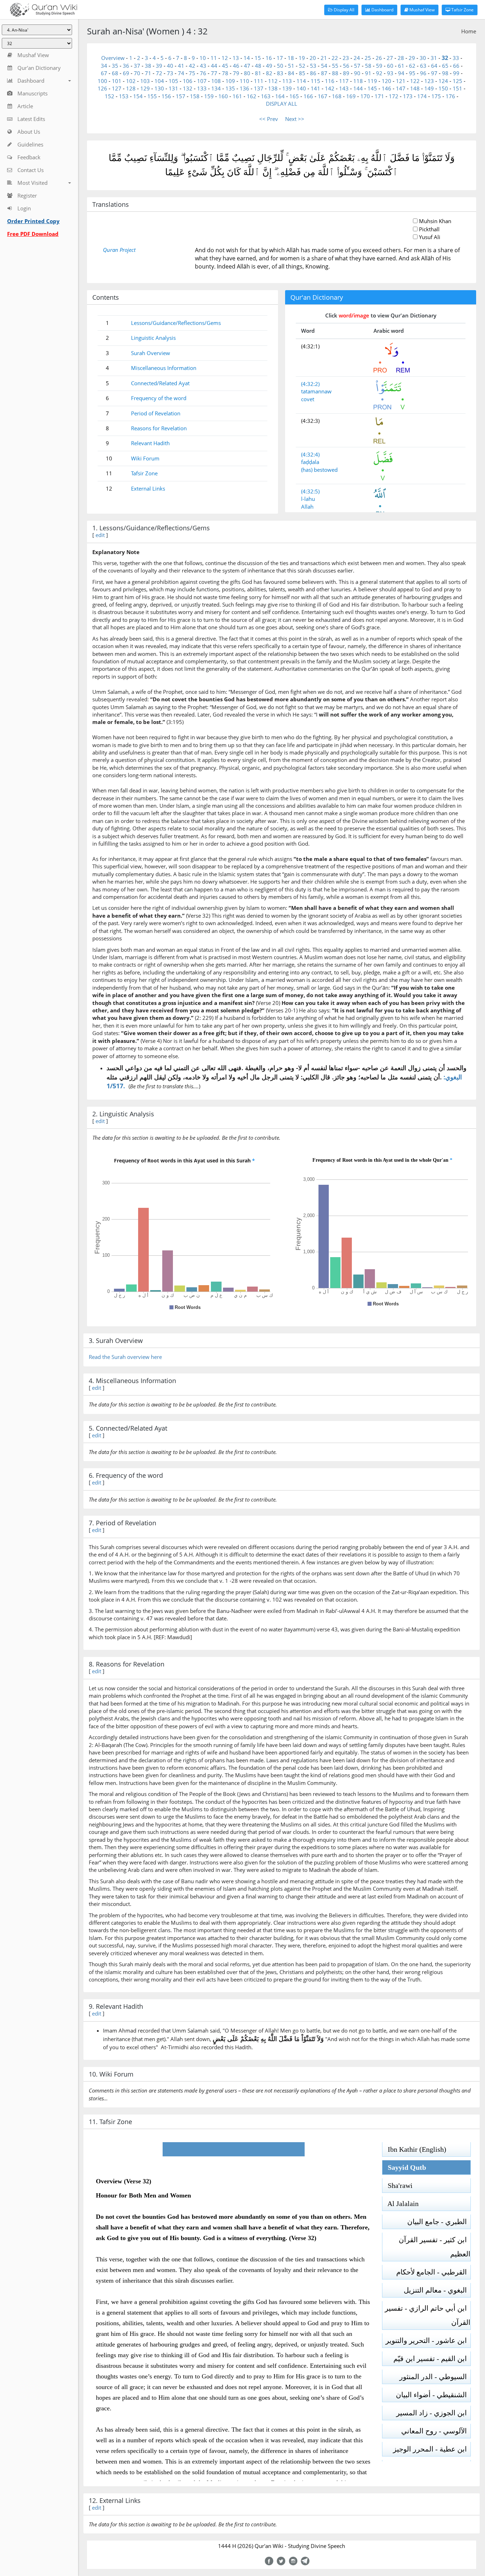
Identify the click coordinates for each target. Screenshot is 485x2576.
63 (423, 66)
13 (236, 58)
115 (315, 81)
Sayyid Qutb (404, 2167)
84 (291, 73)
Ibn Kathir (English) (414, 2149)
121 (401, 81)
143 (344, 88)
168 (337, 96)
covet (308, 399)
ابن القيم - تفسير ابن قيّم (432, 2359)
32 (445, 58)
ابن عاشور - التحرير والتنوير (428, 2340)
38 (148, 66)
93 (390, 73)
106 (188, 81)
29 (412, 58)
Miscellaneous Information (164, 368)
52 (302, 66)
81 (258, 73)
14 (247, 58)
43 (203, 66)
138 (273, 88)
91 (368, 73)
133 (202, 88)
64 (434, 66)
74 (181, 73)
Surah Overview (151, 353)
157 (181, 96)
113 (287, 81)
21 (324, 58)
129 (145, 88)
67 (104, 73)
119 (372, 81)
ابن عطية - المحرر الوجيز (432, 2449)
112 (273, 81)
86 (313, 73)
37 (137, 66)
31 (434, 58)
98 (445, 73)
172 (394, 96)
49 (269, 66)
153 (124, 96)
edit (100, 535)
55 (335, 66)
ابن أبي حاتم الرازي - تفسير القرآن (428, 2315)
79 (236, 73)
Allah (307, 507)
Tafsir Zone (462, 10)
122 (415, 81)
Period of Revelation (156, 413)
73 (170, 73)
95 (412, 73)
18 (291, 58)
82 (269, 73)
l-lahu (308, 499)
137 (259, 88)
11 (214, 58)
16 (269, 58)
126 (102, 88)
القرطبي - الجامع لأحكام (433, 2272)
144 (358, 88)
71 (148, 73)
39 (159, 66)
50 (280, 66)
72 (159, 73)
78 (225, 73)
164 (280, 96)
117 (344, 81)
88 (335, 73)
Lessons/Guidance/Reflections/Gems (176, 323)
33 (456, 58)
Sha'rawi (397, 2185)
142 (330, 88)
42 (192, 66)
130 (159, 88)
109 (230, 81)
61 (401, 66)
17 (280, 58)
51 (291, 66)
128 (131, 88)
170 (365, 96)
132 (188, 88)
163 (266, 96)
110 (244, 81)
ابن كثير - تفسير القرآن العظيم (435, 2247)
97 (434, 73)
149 (429, 88)
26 (379, 58)
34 (104, 66)
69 (126, 73)
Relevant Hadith (150, 443)
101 (117, 81)
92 (379, 73)
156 (166, 96)
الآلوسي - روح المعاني (436, 2431)
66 (456, 66)
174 (422, 96)
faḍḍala (310, 462)
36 (126, 66)
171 (379, 96)
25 (368, 58)
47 (247, 66)
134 (216, 88)
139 (287, 88)
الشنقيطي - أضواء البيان (433, 2395)
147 (401, 88)
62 (412, 66)
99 (456, 73)
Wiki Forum (145, 458)
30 (423, 58)
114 (301, 81)
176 (450, 96)
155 (152, 96)
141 (315, 88)
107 (202, 81)
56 (346, 66)
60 (390, 66)
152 (110, 96)
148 (415, 88)
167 (323, 96)
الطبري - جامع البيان (439, 2222)
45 (225, 66)
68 (115, 73)
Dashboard (382, 10)
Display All (344, 10)
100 (102, 81)
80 (247, 73)
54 (324, 66)
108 (216, 81)
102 (131, 81)
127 (117, 88)
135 (230, 88)
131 (173, 88)
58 (368, 66)
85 (302, 73)
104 (159, 81)
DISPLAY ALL (282, 104)
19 (302, 58)
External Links (148, 488)
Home (469, 31)
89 (346, 73)
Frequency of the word (159, 398)
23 (346, 58)
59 (379, 66)
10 (203, 58)
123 (429, 81)
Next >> (295, 119)
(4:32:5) (310, 491)
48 (258, 66)
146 (386, 88)
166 (308, 96)
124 (443, 81)
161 (237, 96)
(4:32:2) (310, 384)
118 (358, 81)
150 (443, 88)
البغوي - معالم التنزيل (437, 2290)
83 (280, 73)
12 (225, 58)
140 (301, 88)
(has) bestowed (319, 470)
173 (408, 96)
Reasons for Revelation (159, 428)
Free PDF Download (33, 234)
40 (170, 66)
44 (214, 66)
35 (115, 66)
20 (313, 58)
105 (173, 81)
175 (436, 96)
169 (351, 96)
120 (386, 81)
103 (145, 81)
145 (372, 88)
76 (203, 73)
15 (258, 58)
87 (324, 73)
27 (390, 58)
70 (137, 73)
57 (357, 66)
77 (214, 73)
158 (195, 96)
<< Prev (269, 119)
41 (181, 66)
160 (223, 96)
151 (457, 88)
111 (259, 81)
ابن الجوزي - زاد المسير (433, 2413)
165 (294, 96)
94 (401, 73)
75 (192, 73)
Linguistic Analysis (153, 338)
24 (357, 58)
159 (209, 96)
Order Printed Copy (33, 221)
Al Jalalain (400, 2204)
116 (330, 81)
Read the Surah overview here (125, 1357)
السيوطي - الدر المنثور (435, 2377)
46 (236, 66)
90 (357, 73)
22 (335, 58)
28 (401, 58)
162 (252, 96)
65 (445, 66)
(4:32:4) (310, 454)
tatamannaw (316, 391)
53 (313, 66)
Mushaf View (421, 10)
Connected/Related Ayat (160, 383)
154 (138, 96)
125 (457, 81)
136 (244, 88)
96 (423, 73)
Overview (113, 58)
